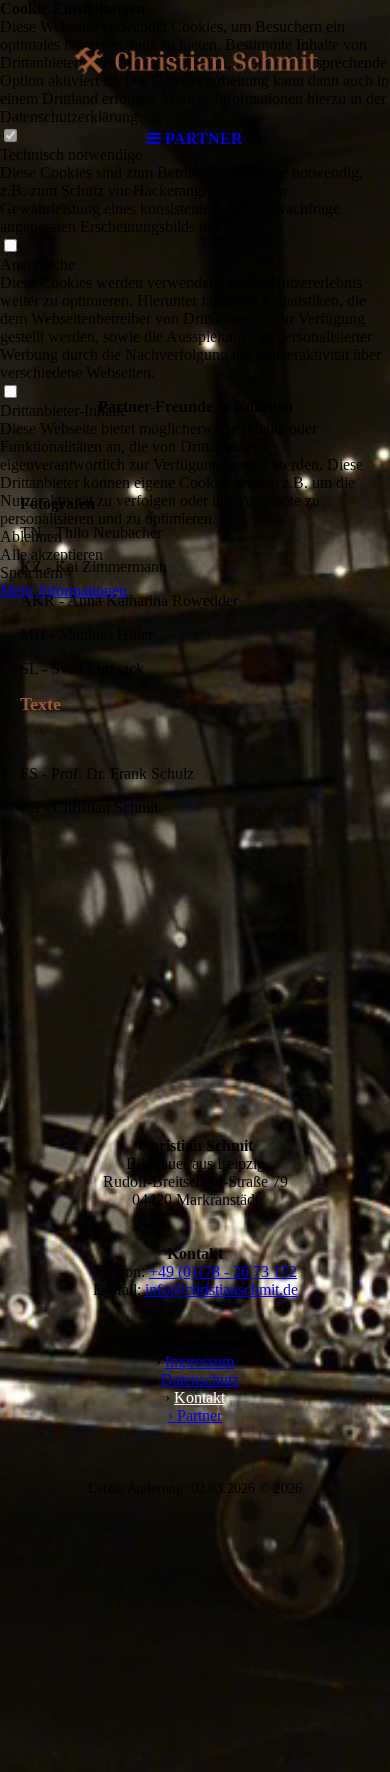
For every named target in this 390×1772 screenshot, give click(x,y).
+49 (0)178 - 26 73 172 (223, 1271)
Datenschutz (200, 1379)
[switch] (10, 246)
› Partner (195, 1415)
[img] (195, 60)
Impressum (199, 1361)
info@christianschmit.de (221, 1289)
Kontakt (199, 1397)
